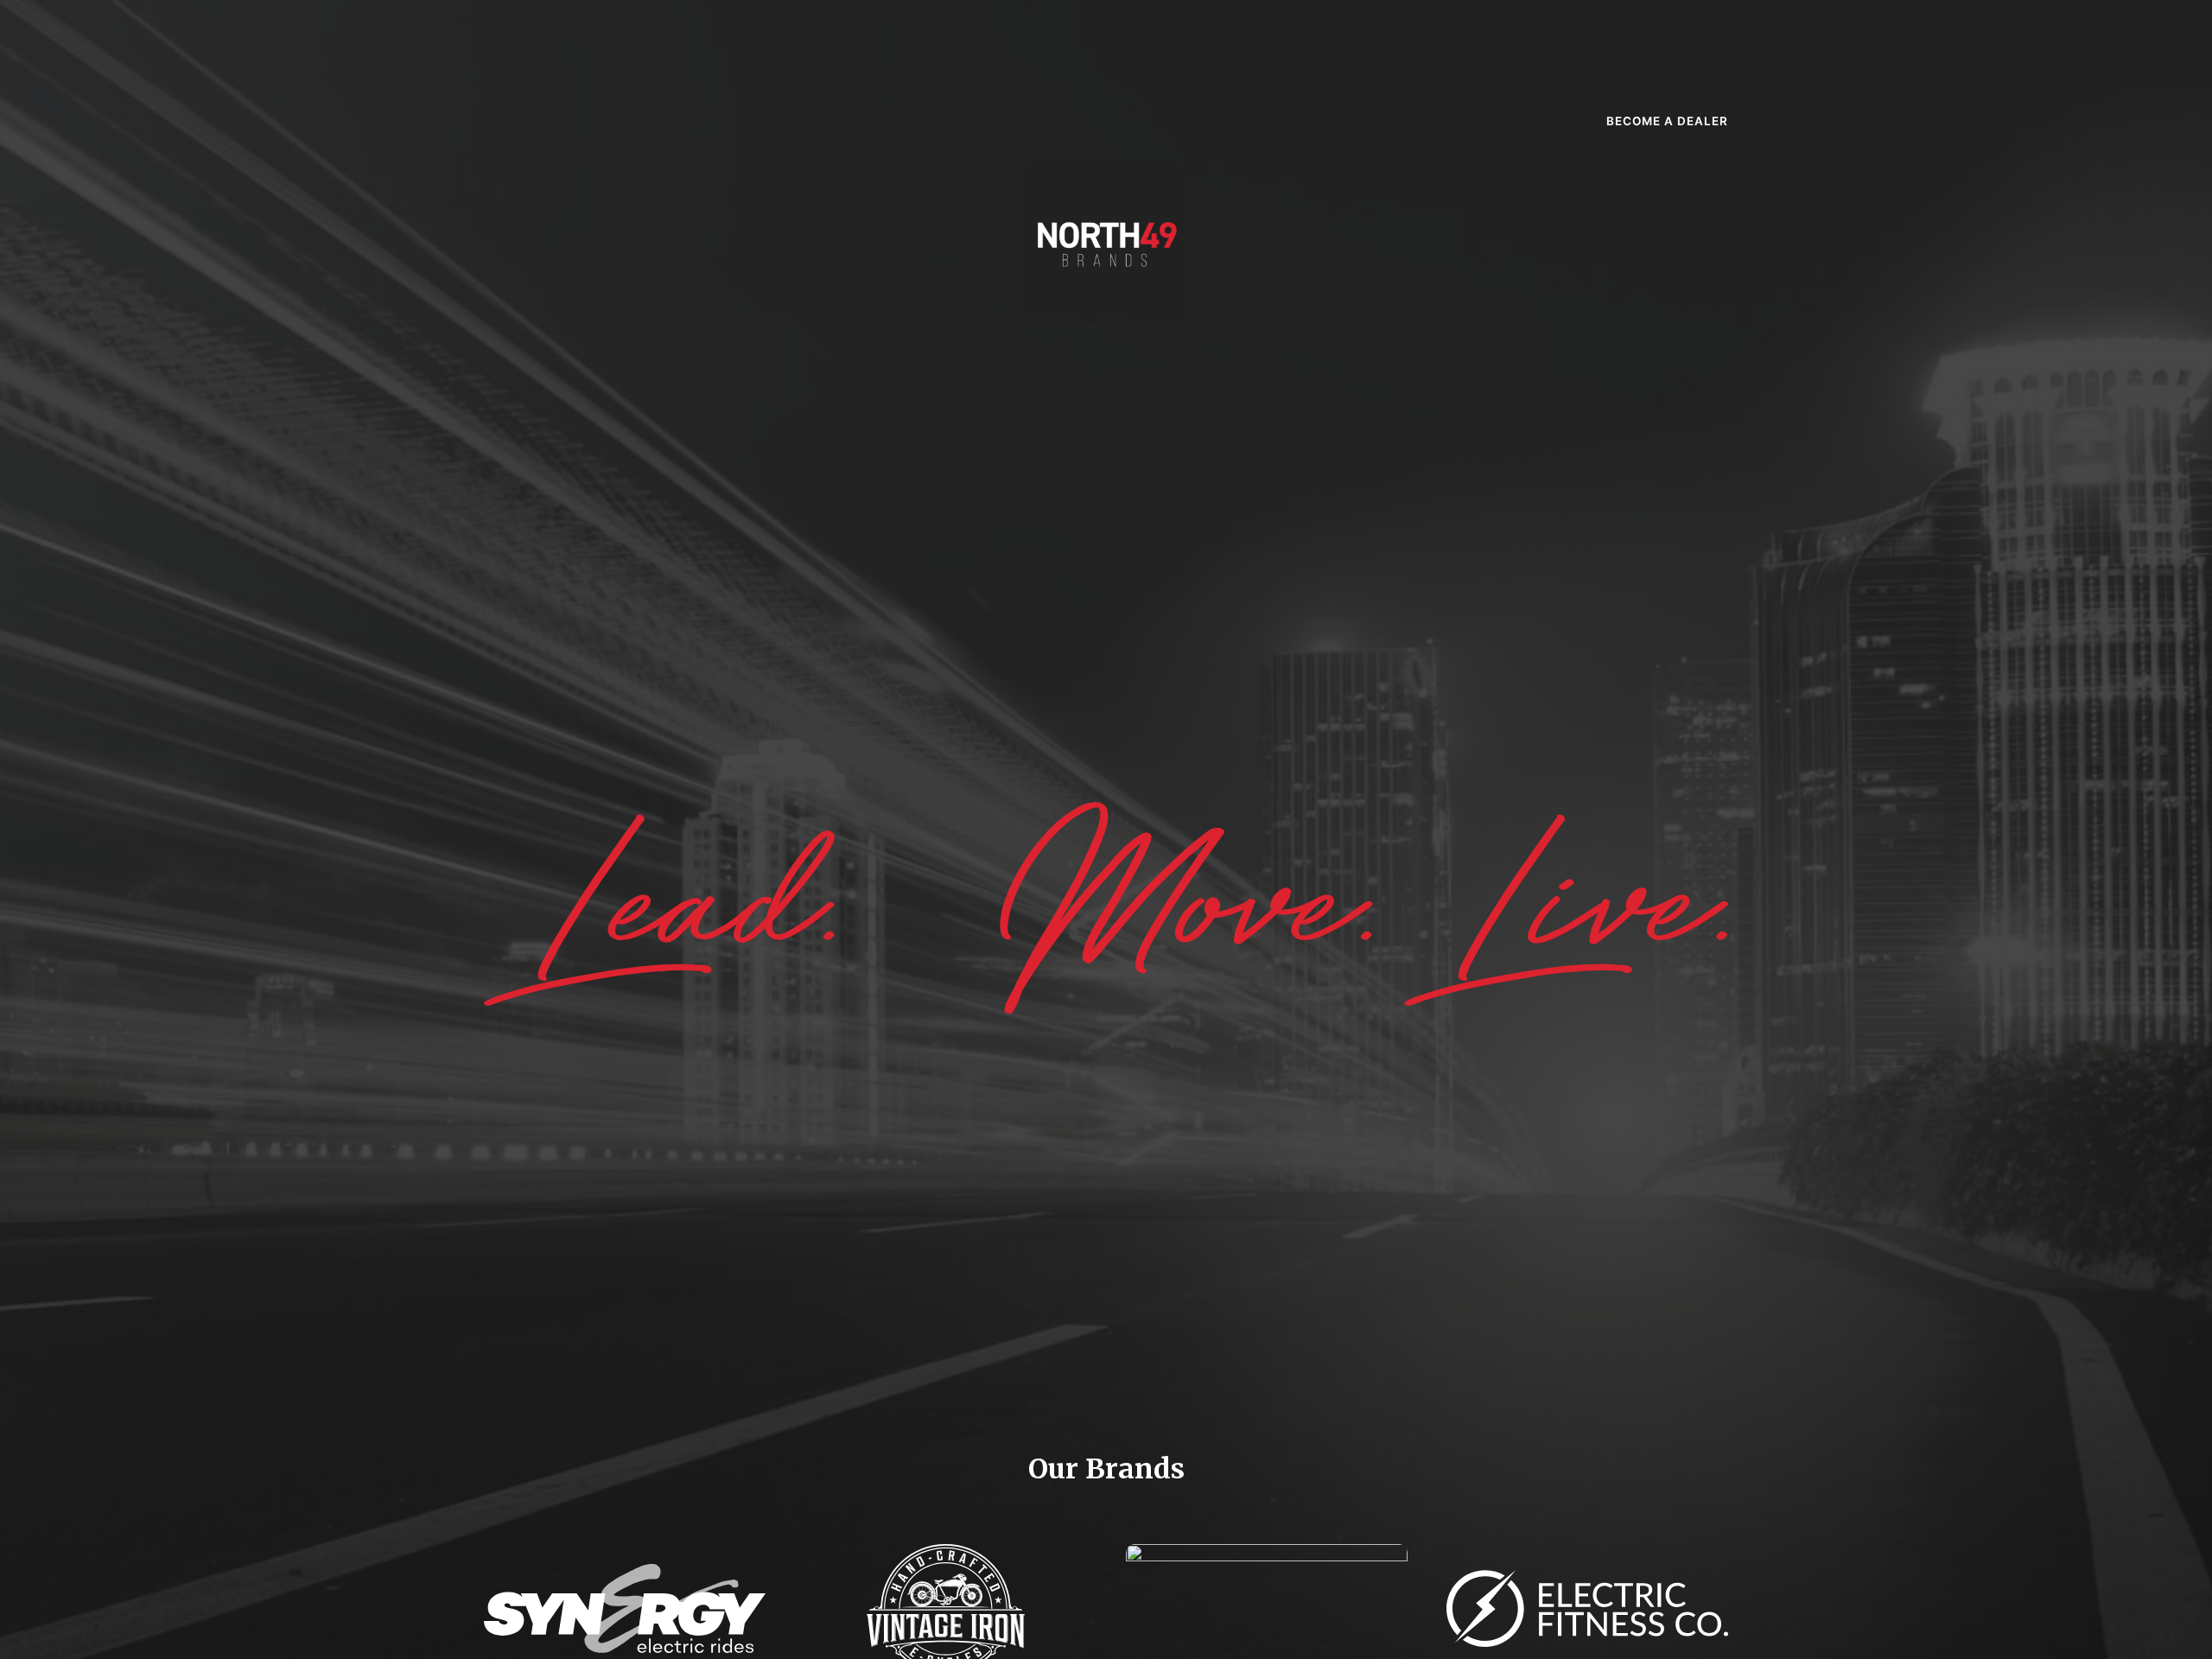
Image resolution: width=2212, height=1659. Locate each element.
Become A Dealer (1667, 121)
